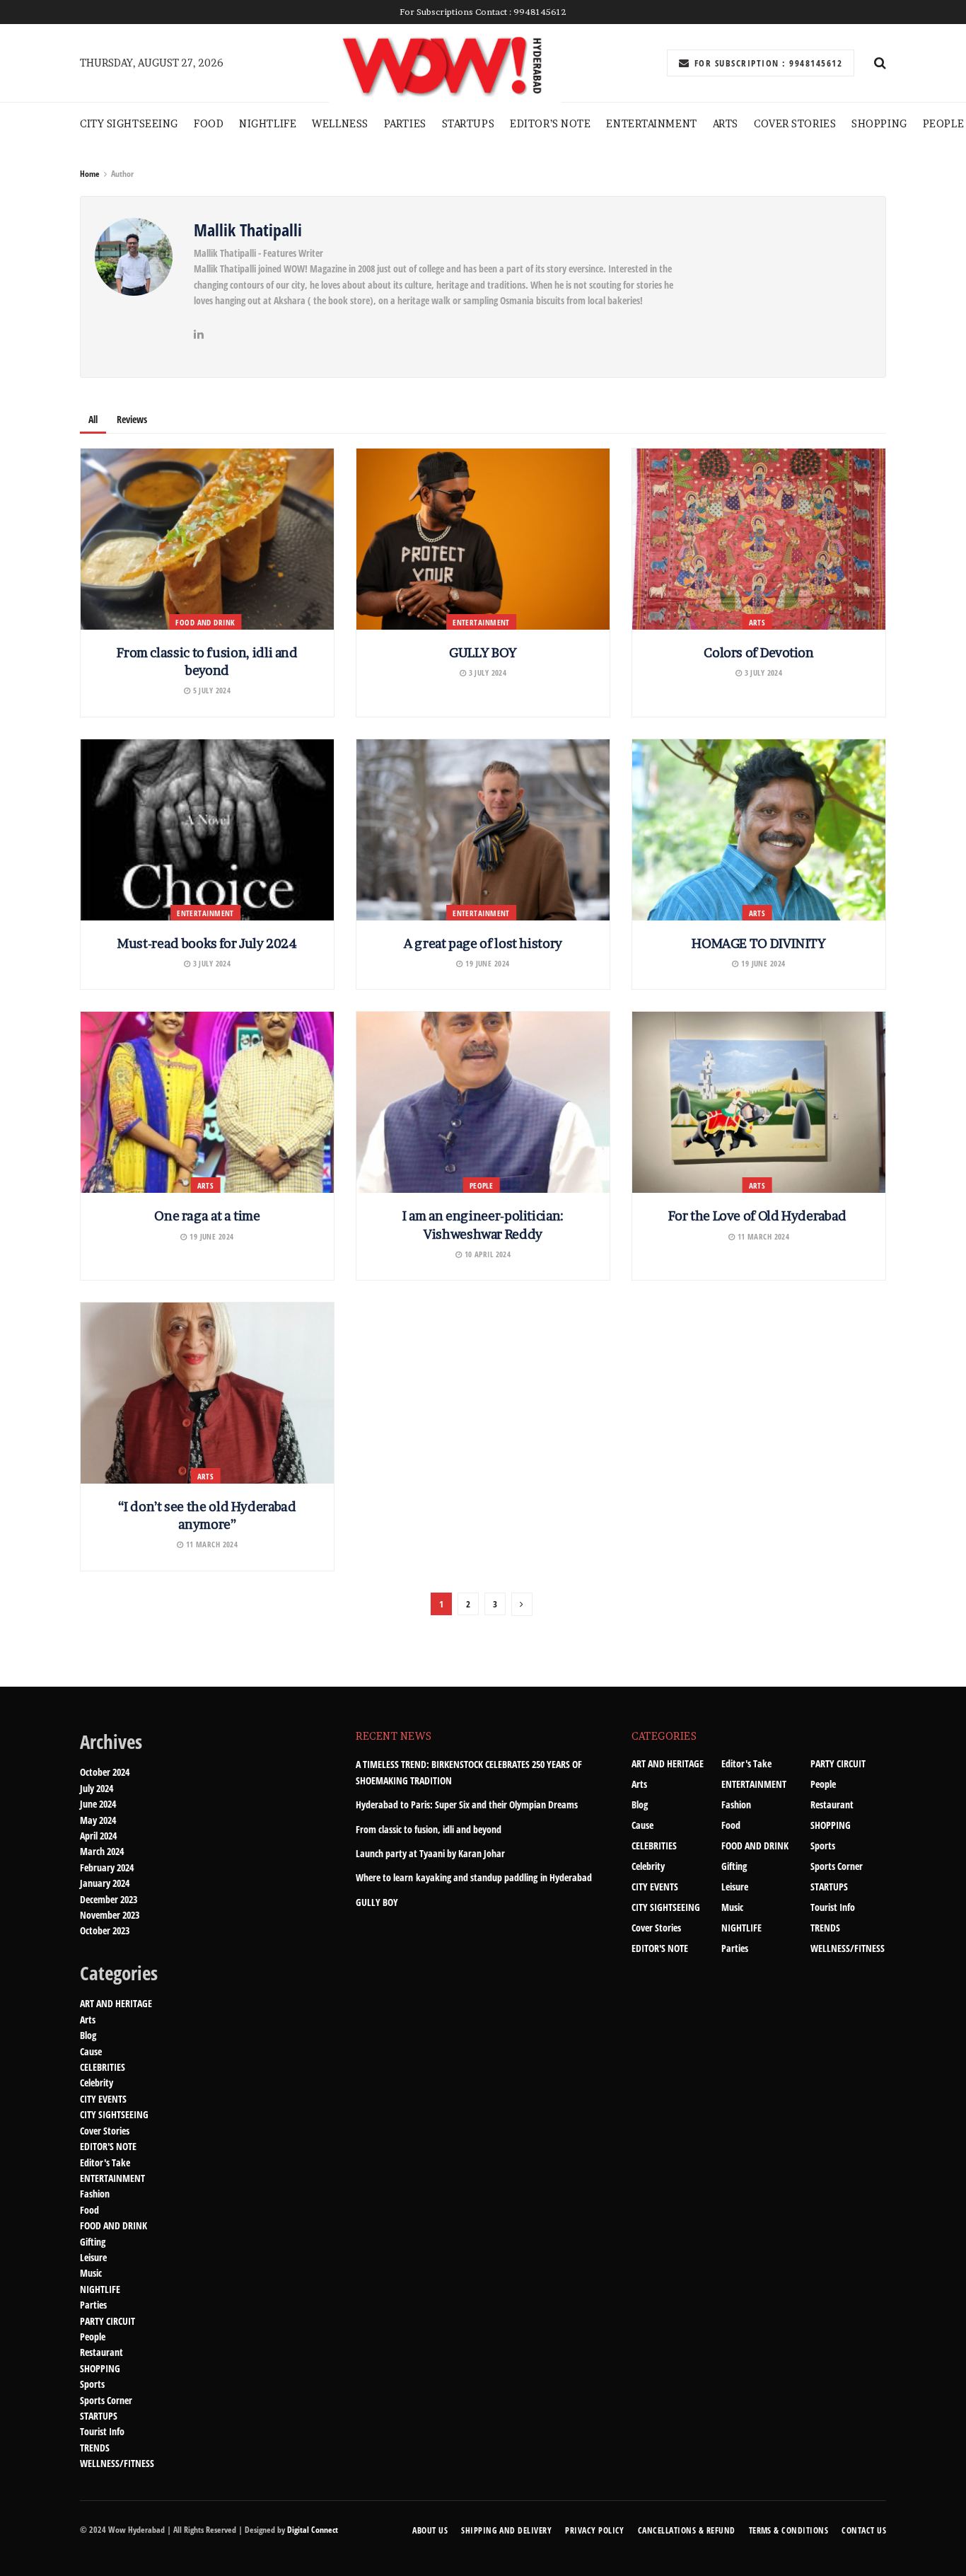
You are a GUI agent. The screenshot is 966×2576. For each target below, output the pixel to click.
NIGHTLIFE (268, 123)
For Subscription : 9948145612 (767, 63)
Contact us (864, 2530)
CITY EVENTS (103, 2099)
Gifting (93, 2242)
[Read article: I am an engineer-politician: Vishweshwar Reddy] (483, 1102)
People (943, 123)
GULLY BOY (483, 653)
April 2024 (98, 1836)
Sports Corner (106, 2400)
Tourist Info (102, 2431)
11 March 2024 (762, 1236)
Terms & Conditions (789, 2530)
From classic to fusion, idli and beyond (429, 1829)
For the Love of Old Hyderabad (758, 1216)
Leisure (93, 2257)
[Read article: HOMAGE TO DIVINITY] (759, 830)
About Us (430, 2530)
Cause (91, 2051)
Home (90, 174)
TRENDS (95, 2448)
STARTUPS (468, 123)
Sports (92, 2384)
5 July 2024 (210, 690)
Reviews (132, 419)
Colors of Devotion (759, 653)
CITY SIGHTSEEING (129, 123)
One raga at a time (207, 1216)
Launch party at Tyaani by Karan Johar (430, 1853)
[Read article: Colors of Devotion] (759, 539)
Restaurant (101, 2352)
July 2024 (97, 1788)
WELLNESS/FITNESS (117, 2463)
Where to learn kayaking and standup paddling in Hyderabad (474, 1877)
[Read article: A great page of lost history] (483, 830)
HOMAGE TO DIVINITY (759, 943)
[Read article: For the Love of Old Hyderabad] (759, 1102)
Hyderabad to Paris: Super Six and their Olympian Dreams (467, 1804)
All (93, 419)
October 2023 (105, 1930)
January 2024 (105, 1883)
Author (122, 174)
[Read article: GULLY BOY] (483, 539)
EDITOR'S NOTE (108, 2146)
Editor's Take (105, 2162)
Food (89, 2210)
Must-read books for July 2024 (207, 943)
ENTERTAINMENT (651, 123)
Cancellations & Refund (687, 2530)
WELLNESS (340, 123)
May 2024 (98, 1820)
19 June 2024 (486, 963)
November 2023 (110, 1915)
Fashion (95, 2194)
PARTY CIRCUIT (107, 2321)
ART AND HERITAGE (116, 2003)
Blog (88, 2035)
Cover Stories (795, 123)
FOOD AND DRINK (205, 622)
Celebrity (97, 2083)
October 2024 (105, 1772)
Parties (93, 2305)
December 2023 (109, 1899)
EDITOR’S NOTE (550, 123)
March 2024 (102, 1851)
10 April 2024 (486, 1254)
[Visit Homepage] (445, 63)
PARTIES (405, 123)
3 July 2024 (486, 672)
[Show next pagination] (522, 1604)
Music (91, 2273)
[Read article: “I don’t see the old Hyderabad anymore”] (207, 1393)
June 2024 (98, 1804)
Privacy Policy (595, 2530)
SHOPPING (879, 123)
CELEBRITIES (103, 2067)
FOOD (209, 123)
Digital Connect (313, 2530)
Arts (726, 123)
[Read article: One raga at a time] (207, 1102)
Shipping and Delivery (506, 2530)
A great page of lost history (483, 943)
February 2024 (107, 1867)
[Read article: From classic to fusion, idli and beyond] (207, 539)
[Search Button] (880, 63)
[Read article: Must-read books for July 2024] (207, 830)
